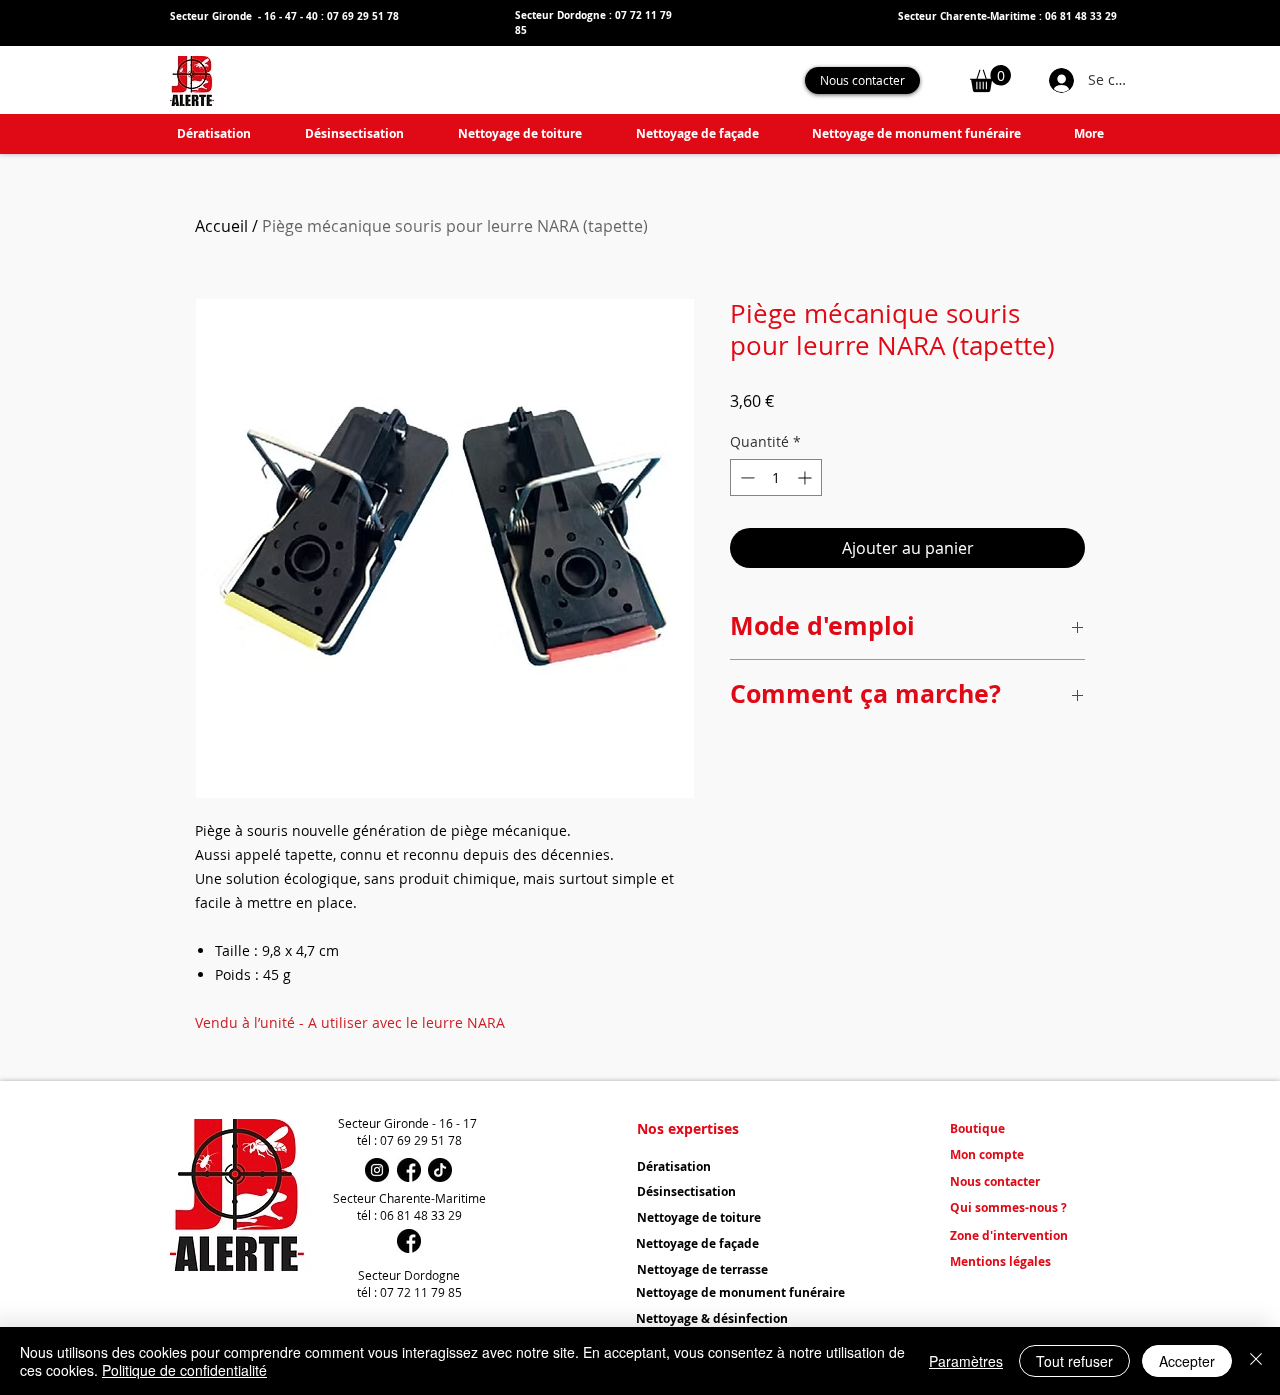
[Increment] (806, 477)
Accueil (221, 226)
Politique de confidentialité (184, 1370)
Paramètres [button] (966, 1361)
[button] (990, 78)
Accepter (1187, 1361)
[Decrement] (745, 477)
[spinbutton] (776, 477)
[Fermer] (1256, 1361)
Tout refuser (1074, 1361)
